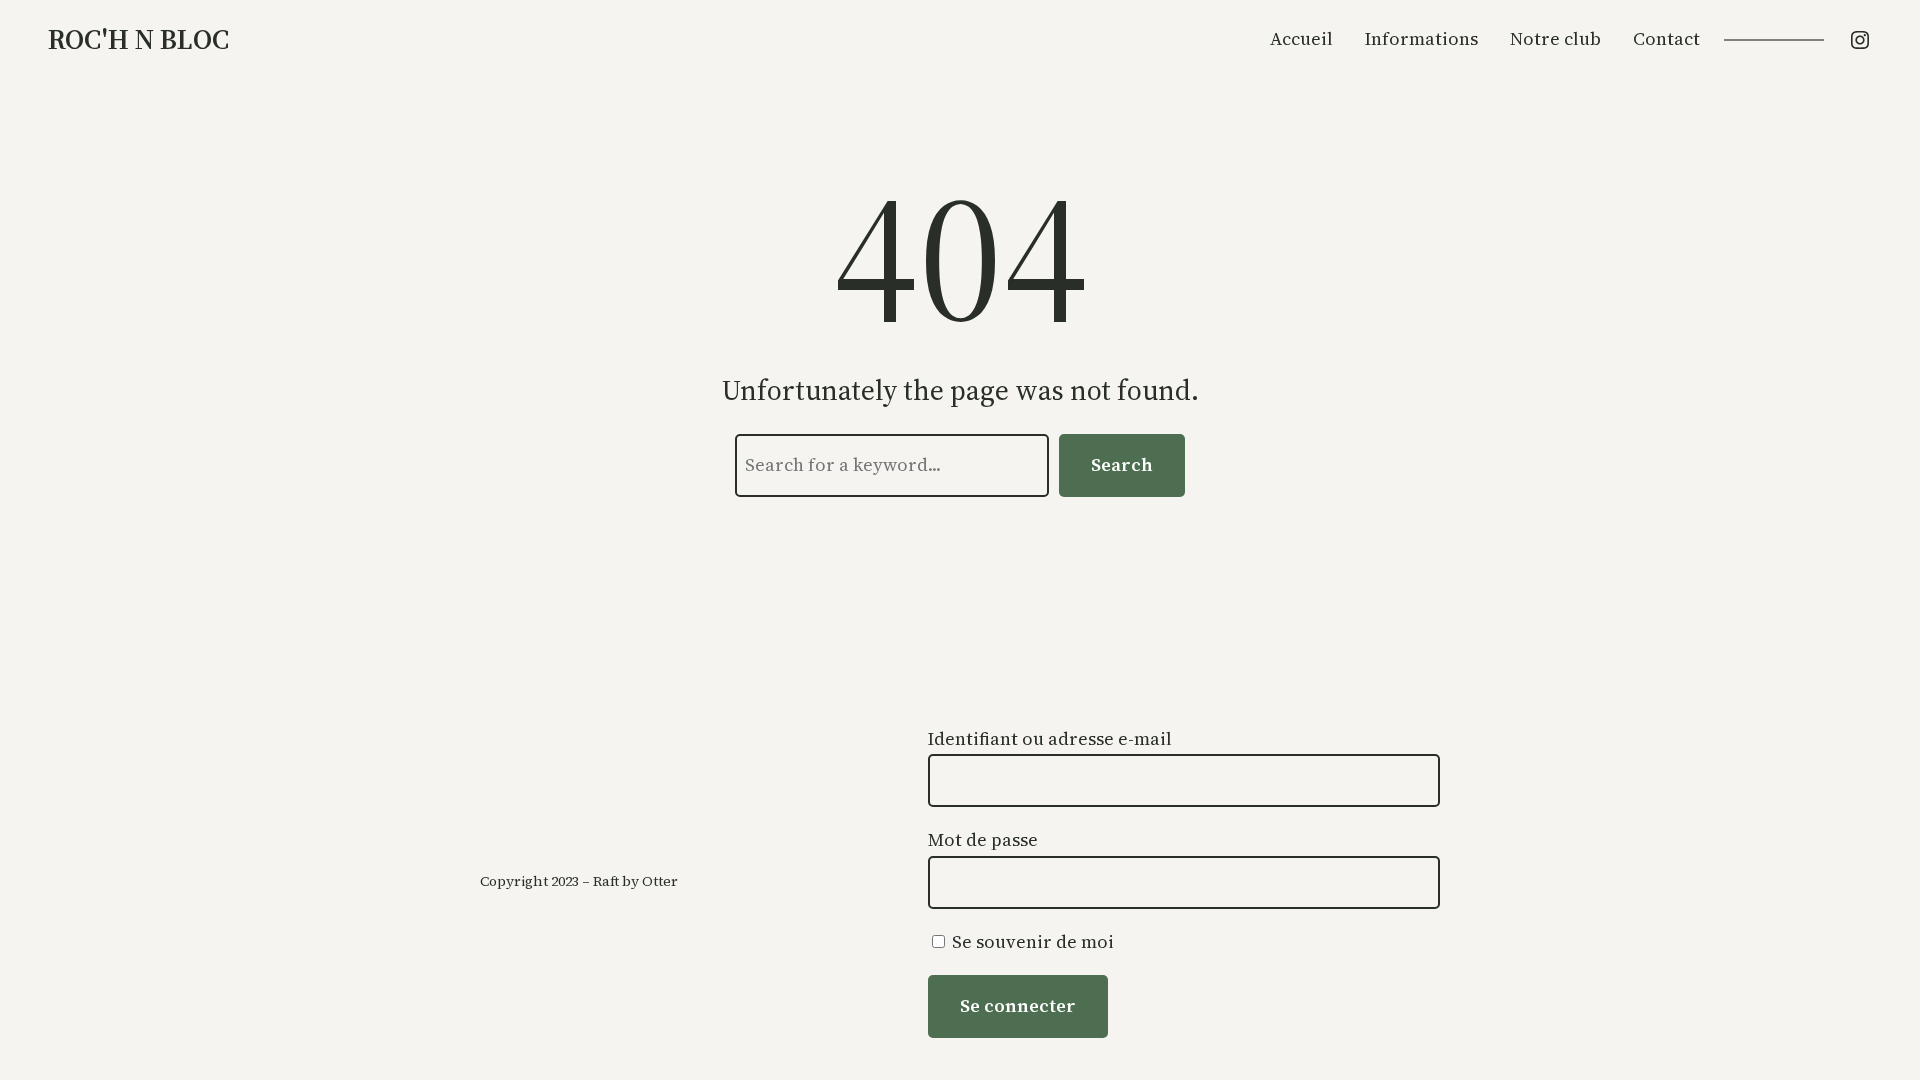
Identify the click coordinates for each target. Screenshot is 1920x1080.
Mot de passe (983, 839)
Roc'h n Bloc (138, 39)
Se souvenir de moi (1031, 941)
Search (1122, 464)
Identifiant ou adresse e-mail (1050, 738)
